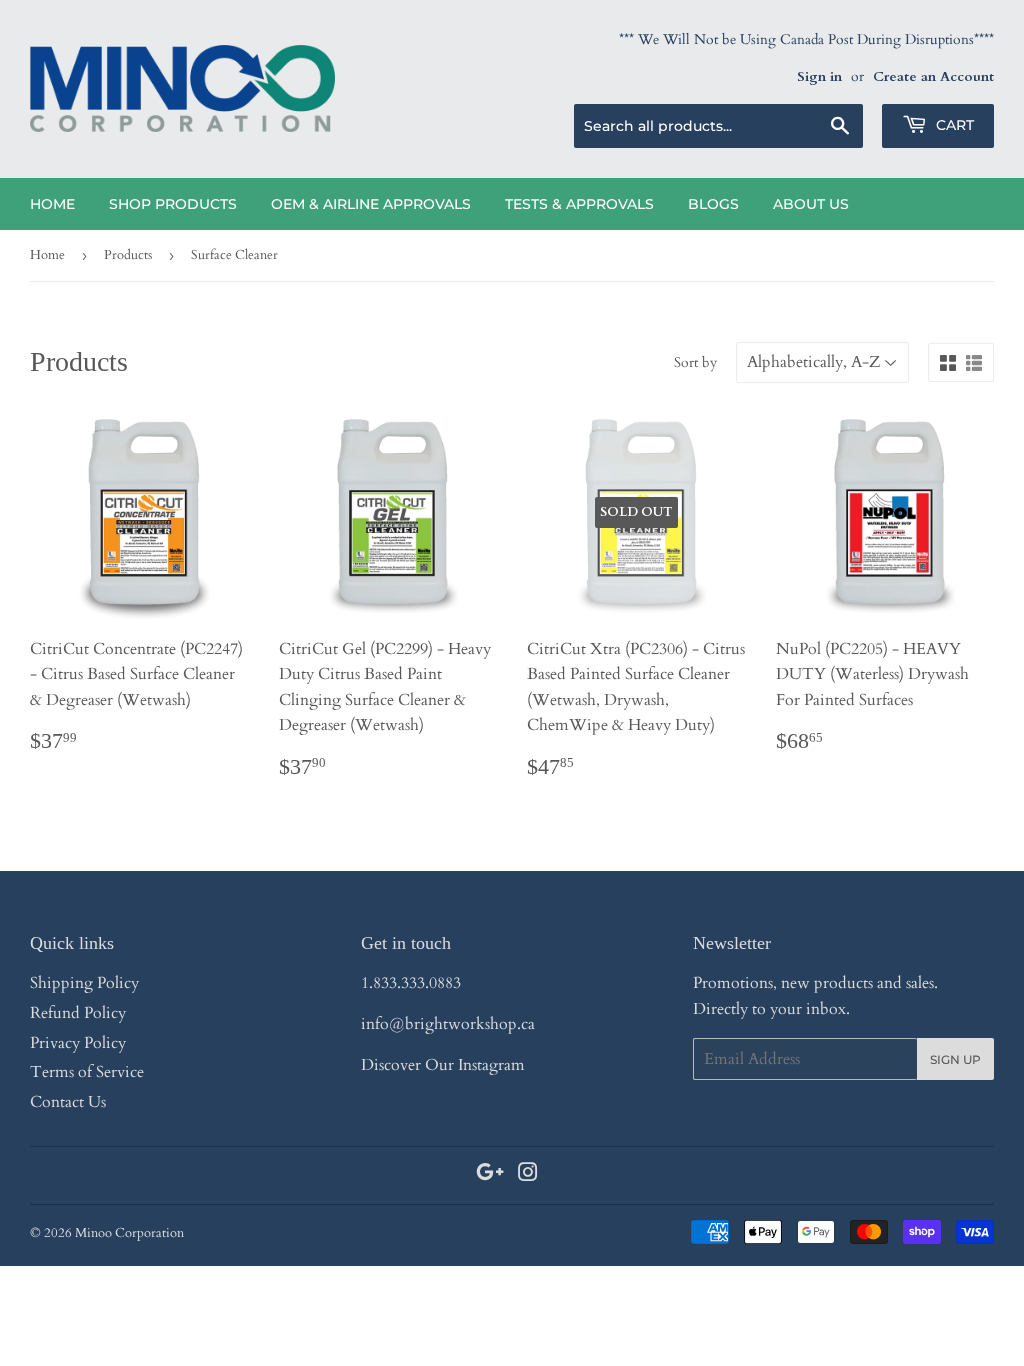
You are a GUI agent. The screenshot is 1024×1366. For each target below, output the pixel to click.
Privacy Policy (78, 1043)
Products (128, 255)
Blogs (713, 204)
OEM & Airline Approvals (371, 204)
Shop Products (173, 204)
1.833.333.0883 (411, 983)
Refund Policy (78, 1013)
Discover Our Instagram (443, 1065)
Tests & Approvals (579, 204)
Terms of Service (87, 1072)
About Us (811, 204)
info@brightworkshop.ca (448, 1024)
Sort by (695, 362)
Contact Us (68, 1102)
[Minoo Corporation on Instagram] (528, 1175)
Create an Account (933, 77)
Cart (953, 125)
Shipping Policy (84, 983)
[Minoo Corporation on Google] (490, 1175)
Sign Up (955, 1059)
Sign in (819, 77)
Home (52, 204)
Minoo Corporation (129, 1233)
